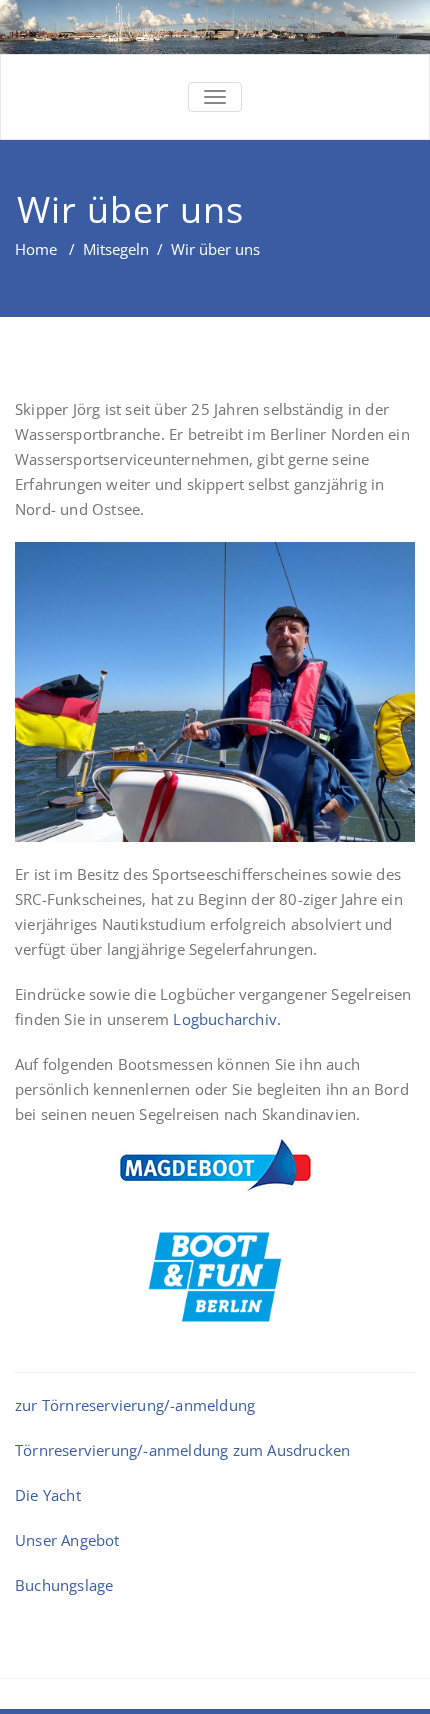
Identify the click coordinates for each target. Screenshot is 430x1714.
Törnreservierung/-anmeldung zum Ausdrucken (182, 1450)
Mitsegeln (116, 249)
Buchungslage (64, 1585)
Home (36, 249)
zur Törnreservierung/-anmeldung (135, 1405)
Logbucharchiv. (227, 1019)
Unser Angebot (67, 1540)
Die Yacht (48, 1495)
